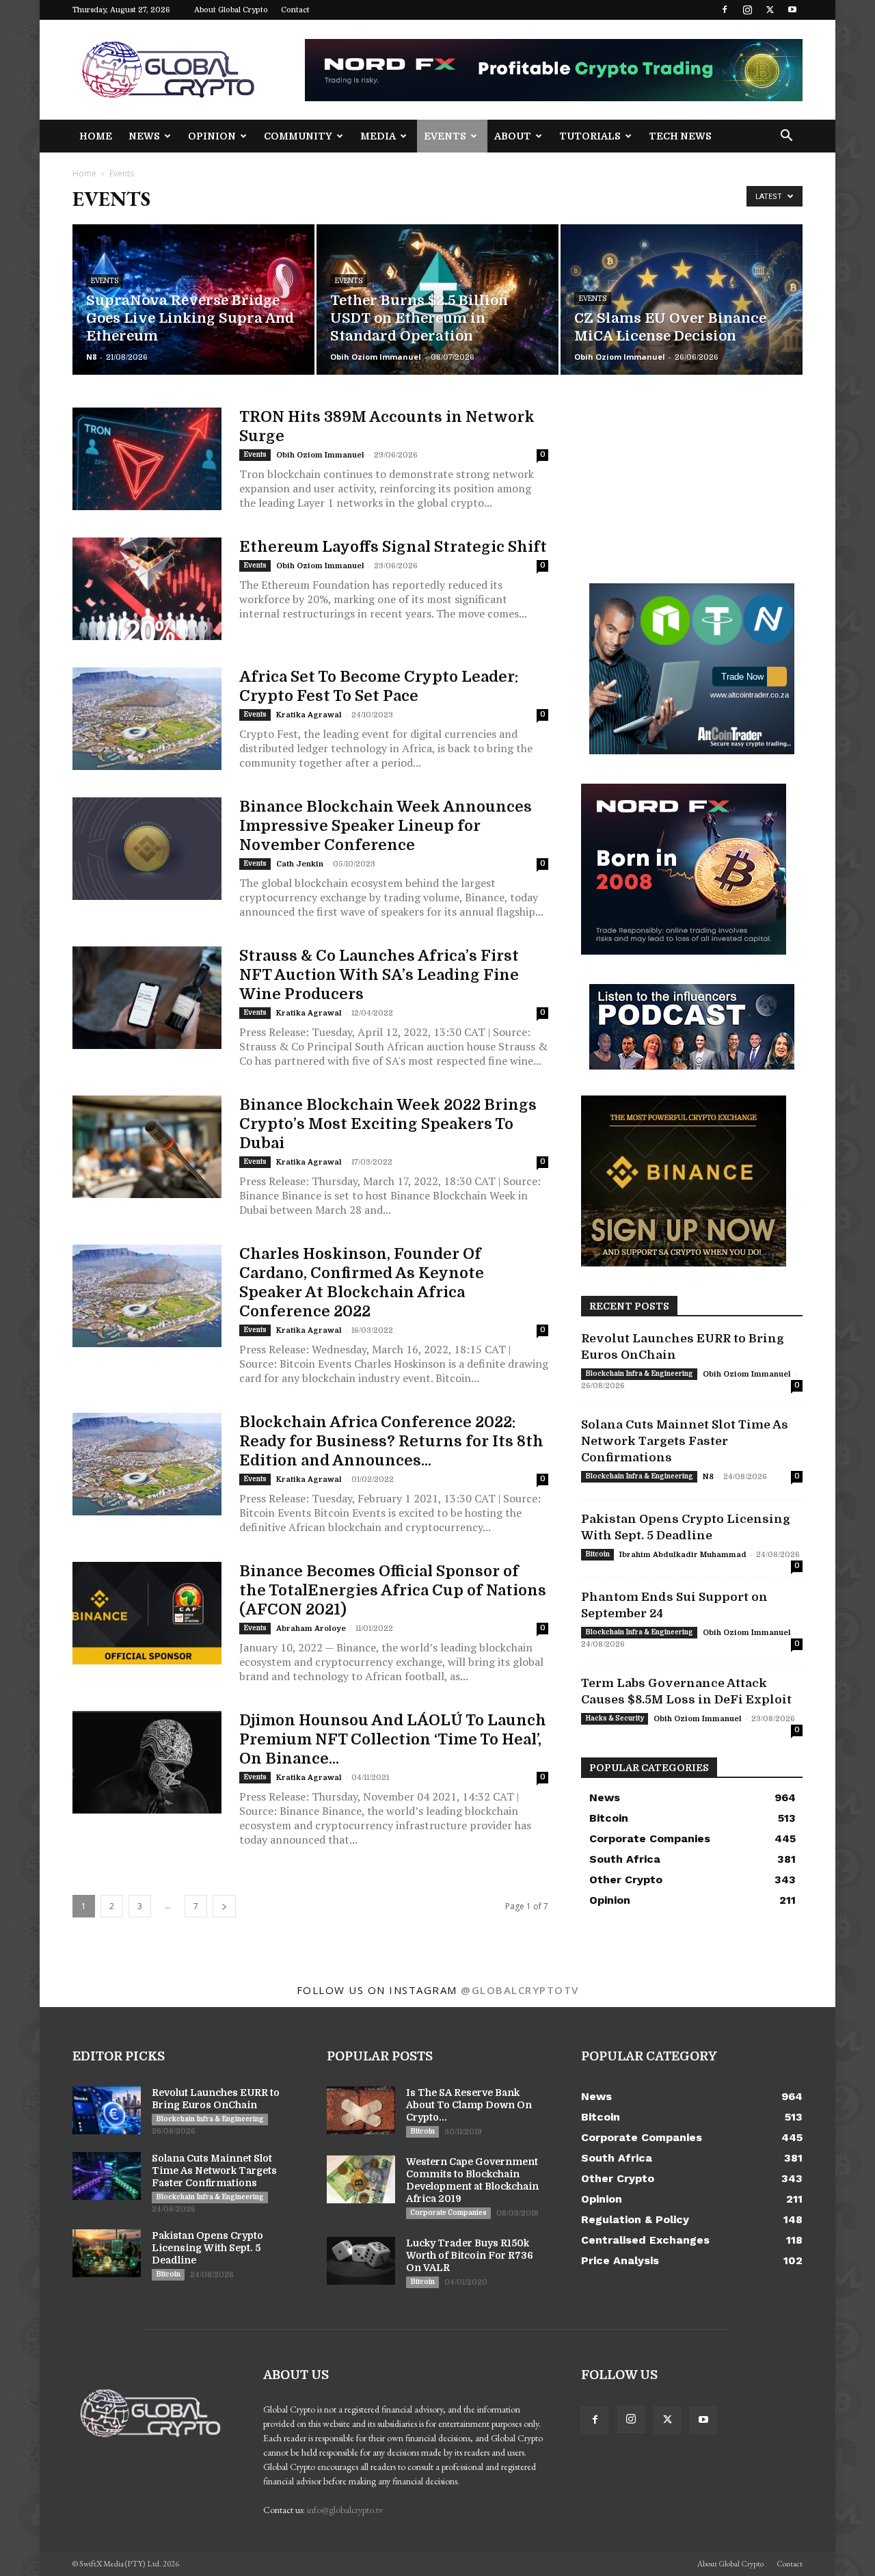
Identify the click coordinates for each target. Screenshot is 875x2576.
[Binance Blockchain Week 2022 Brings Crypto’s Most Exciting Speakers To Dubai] (147, 1147)
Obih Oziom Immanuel (376, 357)
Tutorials (590, 136)
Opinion (212, 136)
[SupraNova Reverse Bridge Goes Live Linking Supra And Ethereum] (193, 300)
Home (96, 136)
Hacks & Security (615, 1718)
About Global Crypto (231, 10)
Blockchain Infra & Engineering (639, 1373)
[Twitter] (770, 10)
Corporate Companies (448, 2213)
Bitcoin (597, 1554)
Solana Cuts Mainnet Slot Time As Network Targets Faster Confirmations (685, 1441)
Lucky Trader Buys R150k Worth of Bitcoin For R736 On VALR (470, 2255)
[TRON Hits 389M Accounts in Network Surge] (147, 459)
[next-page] (224, 1906)
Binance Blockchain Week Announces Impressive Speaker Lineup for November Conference (386, 826)
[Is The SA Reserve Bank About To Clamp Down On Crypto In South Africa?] (361, 2110)
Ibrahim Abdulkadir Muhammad (683, 1555)
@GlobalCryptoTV (520, 1990)
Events (445, 136)
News (144, 136)
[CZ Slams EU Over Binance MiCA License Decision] (682, 300)
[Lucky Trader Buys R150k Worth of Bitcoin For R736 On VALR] (361, 2261)
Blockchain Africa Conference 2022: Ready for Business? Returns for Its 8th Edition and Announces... (391, 1441)
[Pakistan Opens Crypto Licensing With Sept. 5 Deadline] (107, 2253)
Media (378, 136)
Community (298, 136)
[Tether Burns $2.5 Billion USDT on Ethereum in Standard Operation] (437, 300)
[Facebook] (725, 10)
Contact (295, 10)
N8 (91, 357)
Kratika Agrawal (309, 715)
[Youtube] (792, 10)
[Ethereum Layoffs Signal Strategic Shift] (147, 589)
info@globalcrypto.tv (345, 2510)
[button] (786, 137)
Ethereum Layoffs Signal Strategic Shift (393, 547)
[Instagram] (747, 10)
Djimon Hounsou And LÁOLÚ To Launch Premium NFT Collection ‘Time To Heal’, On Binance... (393, 1739)
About (513, 136)
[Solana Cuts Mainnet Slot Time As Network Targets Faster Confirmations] (107, 2176)
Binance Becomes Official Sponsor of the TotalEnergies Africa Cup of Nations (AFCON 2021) (393, 1590)
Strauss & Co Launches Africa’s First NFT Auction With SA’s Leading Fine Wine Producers (379, 975)
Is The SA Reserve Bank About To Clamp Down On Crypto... (469, 2105)
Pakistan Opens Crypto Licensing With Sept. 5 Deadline (207, 2248)
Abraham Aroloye (311, 1629)
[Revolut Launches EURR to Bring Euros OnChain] (107, 2110)
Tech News (680, 136)
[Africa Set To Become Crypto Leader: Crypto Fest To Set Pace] (147, 719)
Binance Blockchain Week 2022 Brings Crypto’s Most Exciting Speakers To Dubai (388, 1124)
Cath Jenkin (300, 864)
